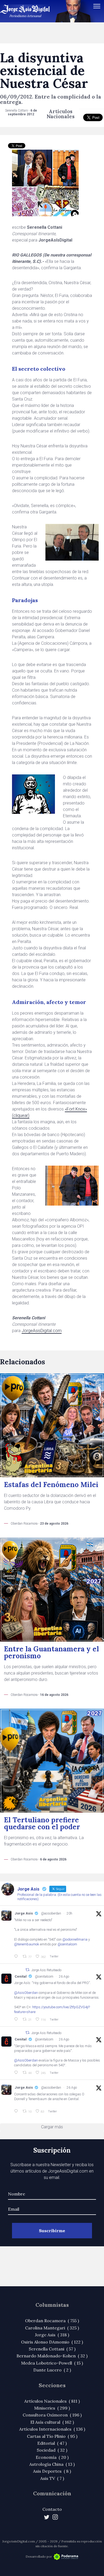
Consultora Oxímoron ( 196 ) (52, 2415)
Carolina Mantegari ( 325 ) (52, 2328)
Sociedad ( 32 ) (52, 2450)
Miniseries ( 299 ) (52, 2408)
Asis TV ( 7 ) (52, 2478)
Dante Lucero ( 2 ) (52, 2370)
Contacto (52, 2509)
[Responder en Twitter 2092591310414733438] (17, 2111)
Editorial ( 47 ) (52, 2443)
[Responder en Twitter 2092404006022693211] (17, 2019)
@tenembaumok (27, 1944)
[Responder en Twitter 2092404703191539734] (17, 2073)
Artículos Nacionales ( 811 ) (52, 2401)
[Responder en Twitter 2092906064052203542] (17, 1957)
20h (69, 1913)
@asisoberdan (51, 1913)
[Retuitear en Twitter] (27, 1970)
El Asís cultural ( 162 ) (52, 2422)
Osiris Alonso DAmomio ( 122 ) (52, 2342)
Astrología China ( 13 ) (52, 2464)
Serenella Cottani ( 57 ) (52, 2349)
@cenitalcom (67, 1944)
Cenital (21, 1976)
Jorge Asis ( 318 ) (52, 2335)
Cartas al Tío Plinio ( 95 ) (52, 2436)
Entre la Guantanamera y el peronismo (51, 1652)
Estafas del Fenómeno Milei (51, 1485)
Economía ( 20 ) (52, 2457)
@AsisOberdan (26, 1993)
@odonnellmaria (75, 1939)
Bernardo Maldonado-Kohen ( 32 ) (52, 2356)
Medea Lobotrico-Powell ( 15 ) (52, 2363)
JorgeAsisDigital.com (42, 1331)
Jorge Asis (24, 1913)
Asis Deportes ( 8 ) (52, 2471)
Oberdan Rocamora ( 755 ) (52, 2321)
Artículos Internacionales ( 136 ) (52, 2429)
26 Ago (64, 1977)
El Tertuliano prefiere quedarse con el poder (42, 1823)
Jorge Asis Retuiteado (46, 1970)
